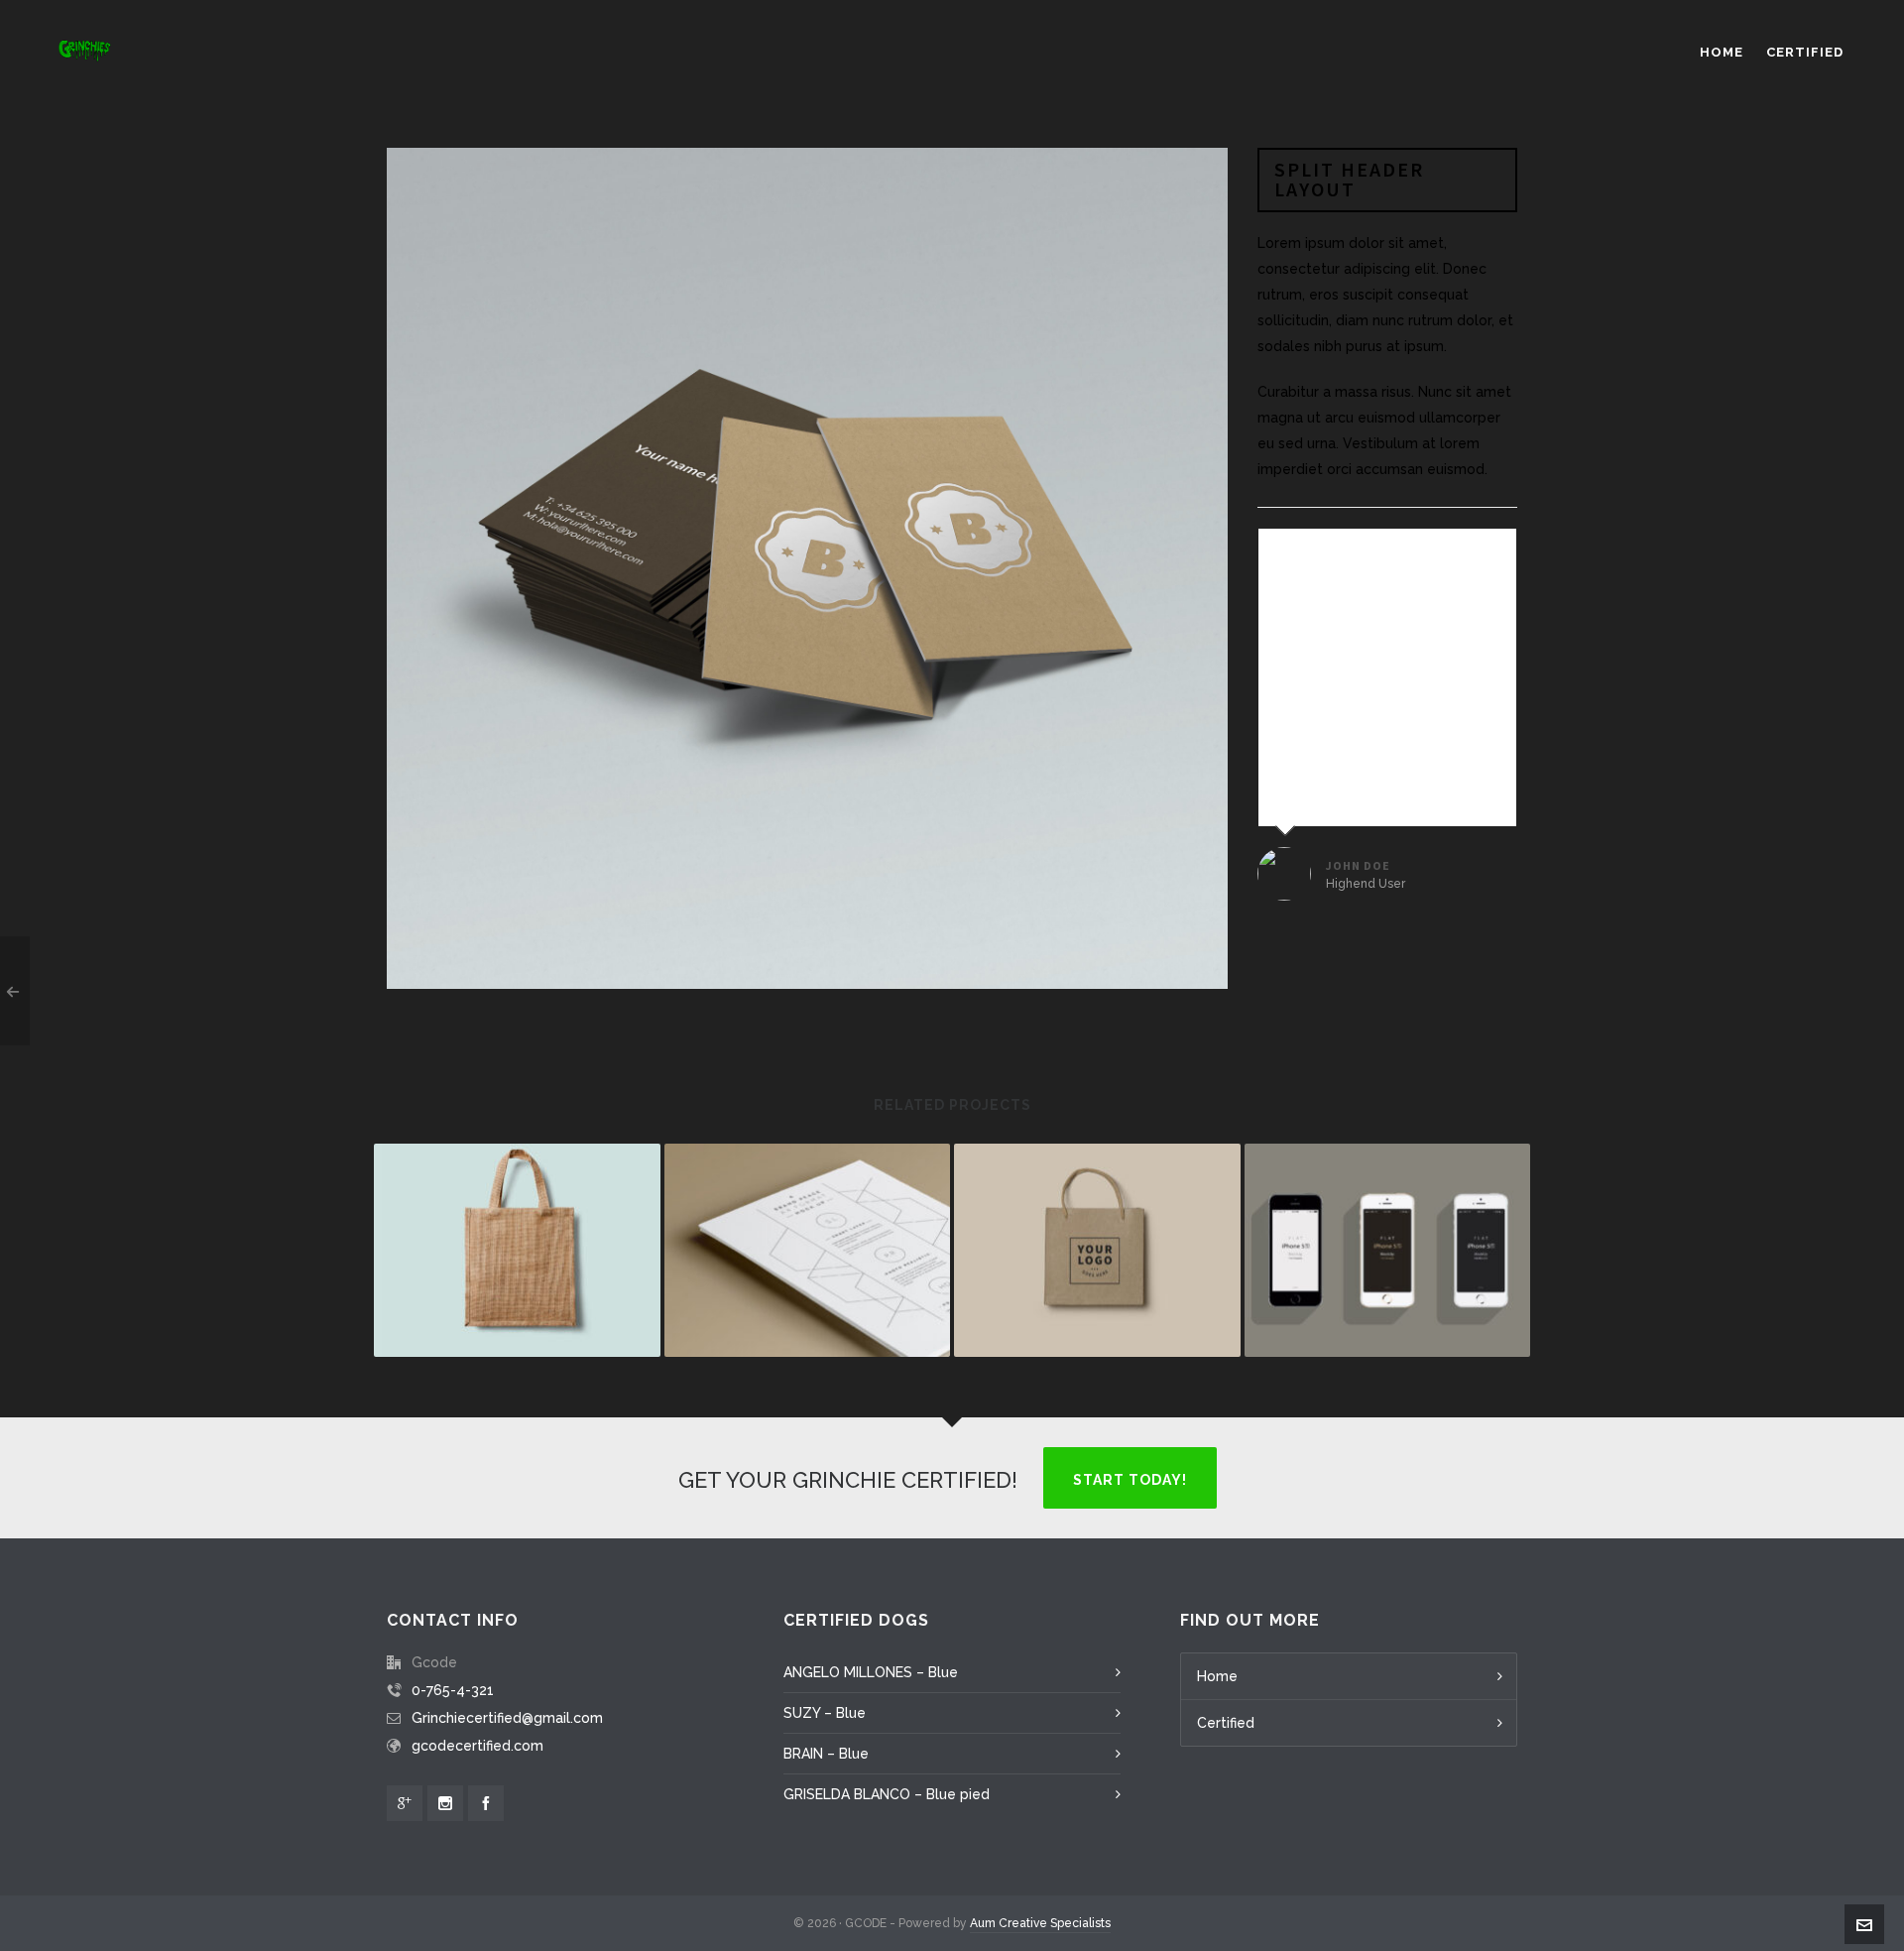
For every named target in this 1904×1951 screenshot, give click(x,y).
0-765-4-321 (453, 1690)
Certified (1226, 1723)
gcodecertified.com (477, 1746)
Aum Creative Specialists (1040, 1923)
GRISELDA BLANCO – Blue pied (887, 1794)
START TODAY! (1130, 1480)
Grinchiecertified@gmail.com (507, 1718)
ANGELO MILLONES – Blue (871, 1672)
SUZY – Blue (825, 1713)
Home (1217, 1676)
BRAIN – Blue (826, 1754)
